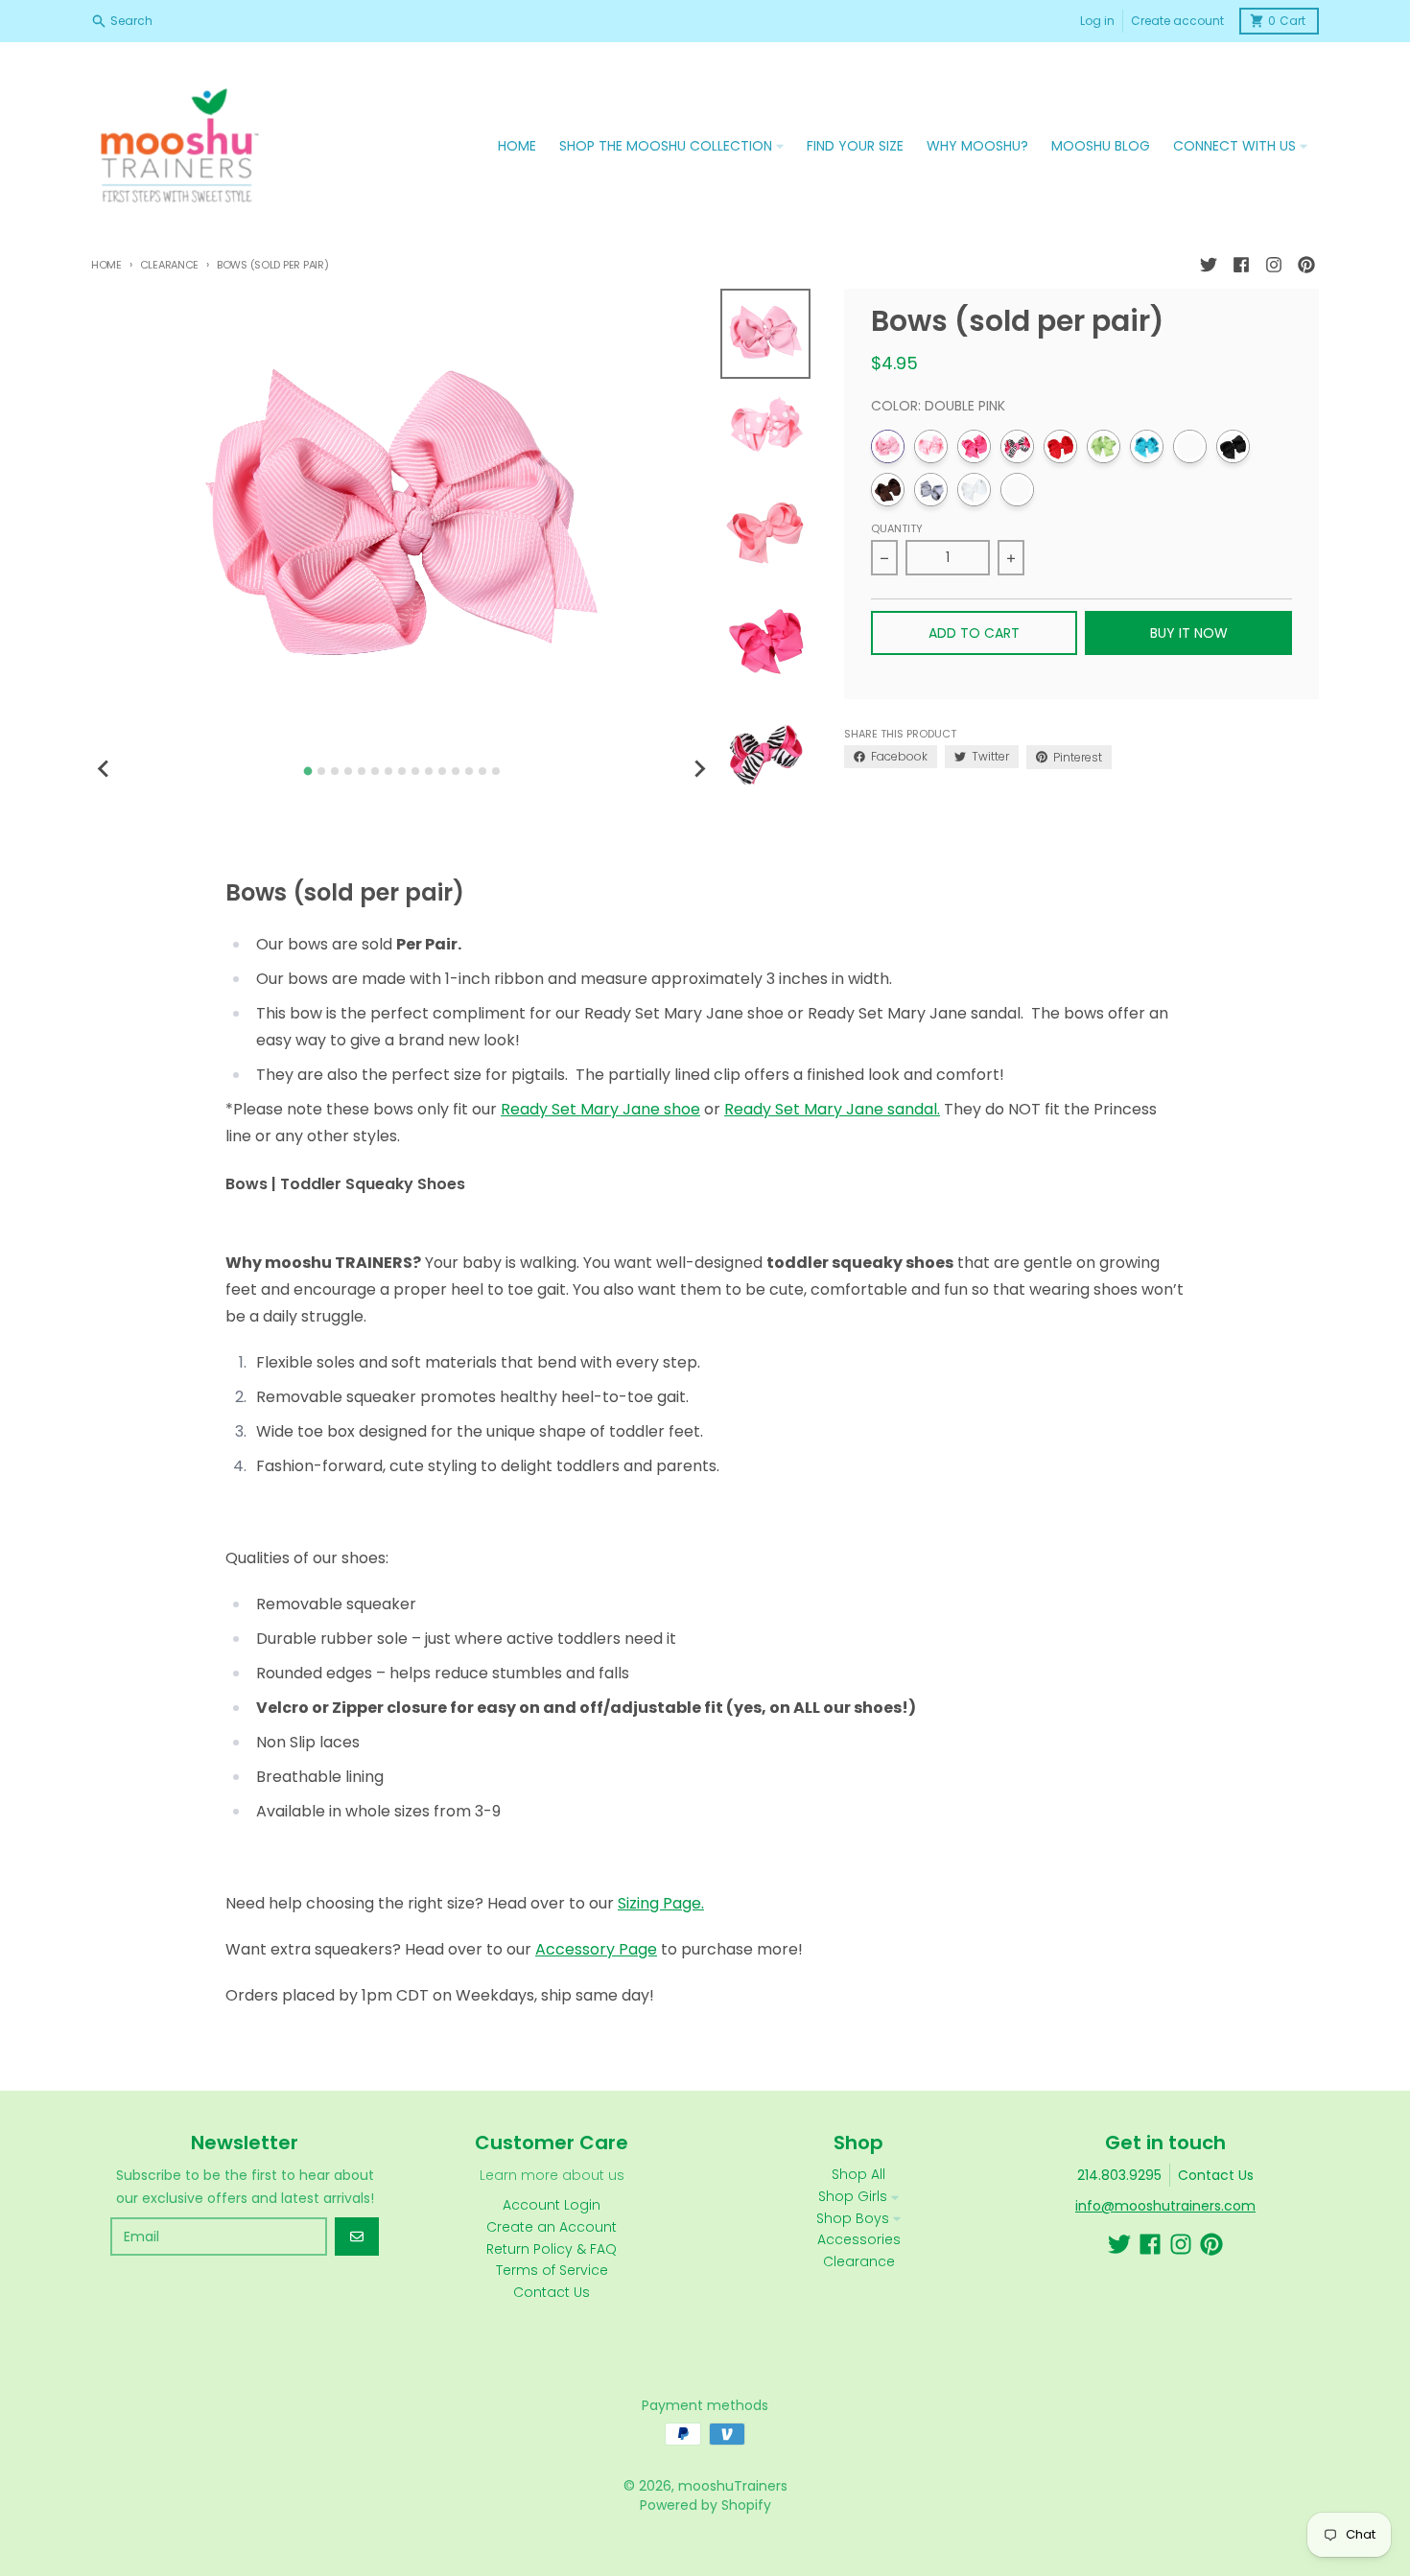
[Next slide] (699, 768)
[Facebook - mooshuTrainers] (1241, 265)
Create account (1177, 21)
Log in (1097, 21)
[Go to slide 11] (442, 771)
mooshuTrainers (733, 2486)
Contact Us (1216, 2175)
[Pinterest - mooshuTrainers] (1306, 265)
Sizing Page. (661, 1903)
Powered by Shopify (705, 2505)
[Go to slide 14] (482, 771)
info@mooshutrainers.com (1165, 2206)
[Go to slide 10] (429, 771)
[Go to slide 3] (335, 771)
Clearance (169, 265)
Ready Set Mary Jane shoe (600, 1109)
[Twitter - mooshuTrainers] (1209, 265)
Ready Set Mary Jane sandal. (832, 1109)
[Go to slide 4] (348, 771)
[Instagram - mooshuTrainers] (1274, 265)
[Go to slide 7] (388, 771)
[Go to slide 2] (321, 771)
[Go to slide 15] (496, 771)
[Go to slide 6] (375, 771)
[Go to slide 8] (402, 771)
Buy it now (1189, 633)
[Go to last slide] (105, 768)
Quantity (897, 528)
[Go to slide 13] (469, 771)
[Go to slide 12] (456, 771)
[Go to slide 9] (415, 771)
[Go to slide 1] (307, 772)
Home (106, 265)
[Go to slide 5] (362, 771)
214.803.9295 (1119, 2175)
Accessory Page (596, 1949)
